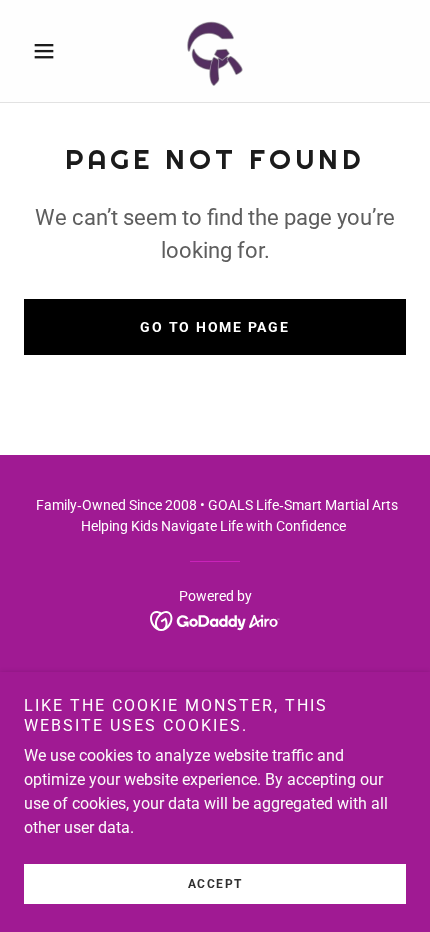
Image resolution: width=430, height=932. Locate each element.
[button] (52, 51)
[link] (215, 51)
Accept (215, 884)
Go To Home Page (214, 327)
